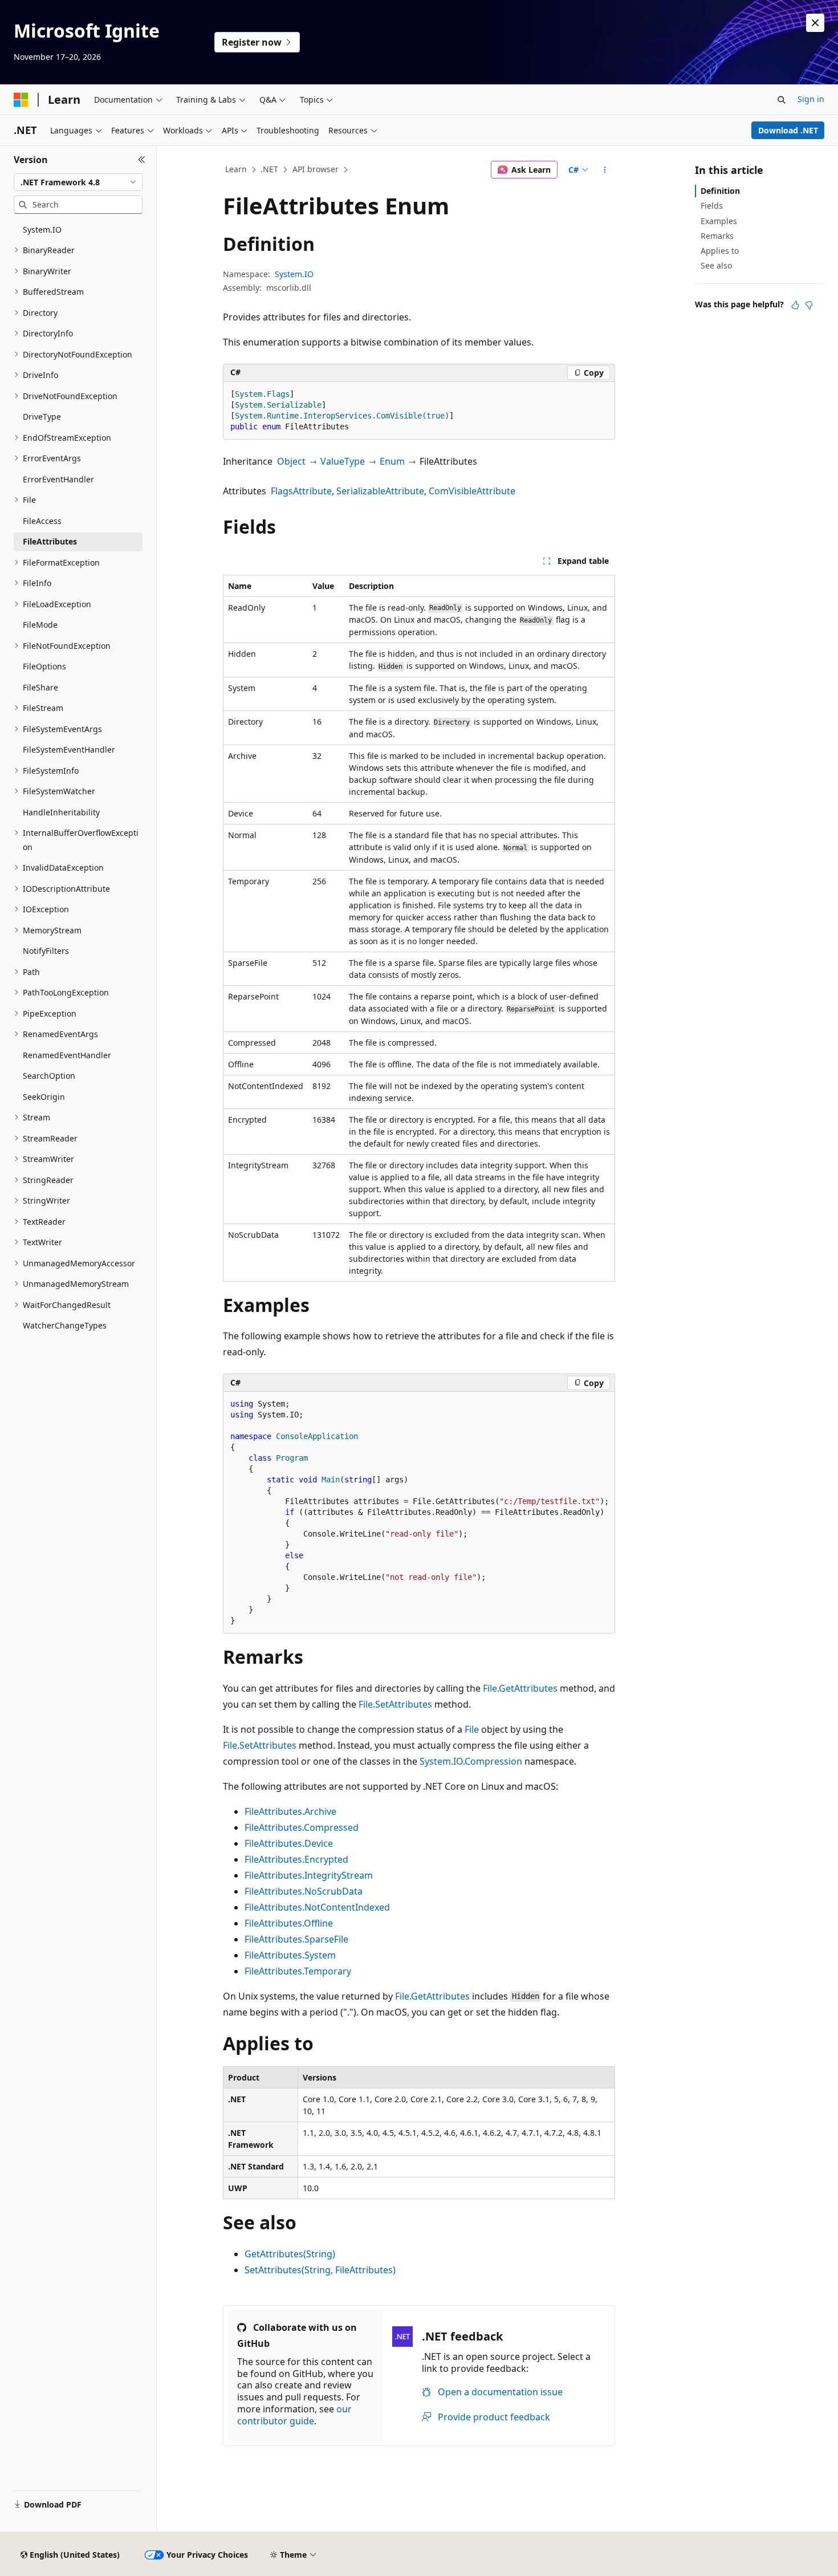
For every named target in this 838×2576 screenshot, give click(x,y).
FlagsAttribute (301, 491)
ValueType (343, 461)
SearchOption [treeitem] (49, 1076)
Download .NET (788, 130)
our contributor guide (294, 2415)
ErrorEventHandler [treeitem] (58, 479)
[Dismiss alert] (815, 23)
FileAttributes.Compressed (302, 1827)
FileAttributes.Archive (290, 1811)
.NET (269, 169)
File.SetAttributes (395, 1704)
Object (291, 461)
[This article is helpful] (795, 305)
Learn (236, 169)
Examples (719, 221)
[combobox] (78, 182)
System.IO (294, 274)
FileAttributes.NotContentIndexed (317, 1907)
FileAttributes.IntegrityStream (309, 1875)
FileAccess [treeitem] (42, 521)
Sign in (811, 99)
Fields (712, 206)
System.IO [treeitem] (42, 229)
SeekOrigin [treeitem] (44, 1097)
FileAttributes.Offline (289, 1923)
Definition (720, 191)
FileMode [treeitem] (40, 625)
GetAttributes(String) (290, 2254)
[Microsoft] (21, 100)
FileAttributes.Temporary (298, 1971)
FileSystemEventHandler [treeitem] (69, 749)
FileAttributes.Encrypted (296, 1859)
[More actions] (605, 170)
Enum (392, 461)
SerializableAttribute (380, 491)
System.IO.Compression (471, 1761)
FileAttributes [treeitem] (50, 541)
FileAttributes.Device (289, 1843)
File (472, 1729)
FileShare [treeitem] (40, 687)
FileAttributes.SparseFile (296, 1939)
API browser (316, 169)
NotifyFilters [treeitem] (46, 951)
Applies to (720, 251)
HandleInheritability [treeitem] (61, 812)
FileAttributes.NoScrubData (304, 1891)
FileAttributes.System (290, 1955)
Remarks (717, 236)
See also (716, 265)
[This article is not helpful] (809, 305)
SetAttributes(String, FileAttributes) (320, 2270)
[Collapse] (142, 160)
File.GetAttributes (520, 1688)
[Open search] (782, 100)
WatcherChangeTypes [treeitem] (65, 1325)
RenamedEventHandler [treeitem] (67, 1055)
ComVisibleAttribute (472, 491)
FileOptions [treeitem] (44, 666)
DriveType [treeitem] (42, 417)
